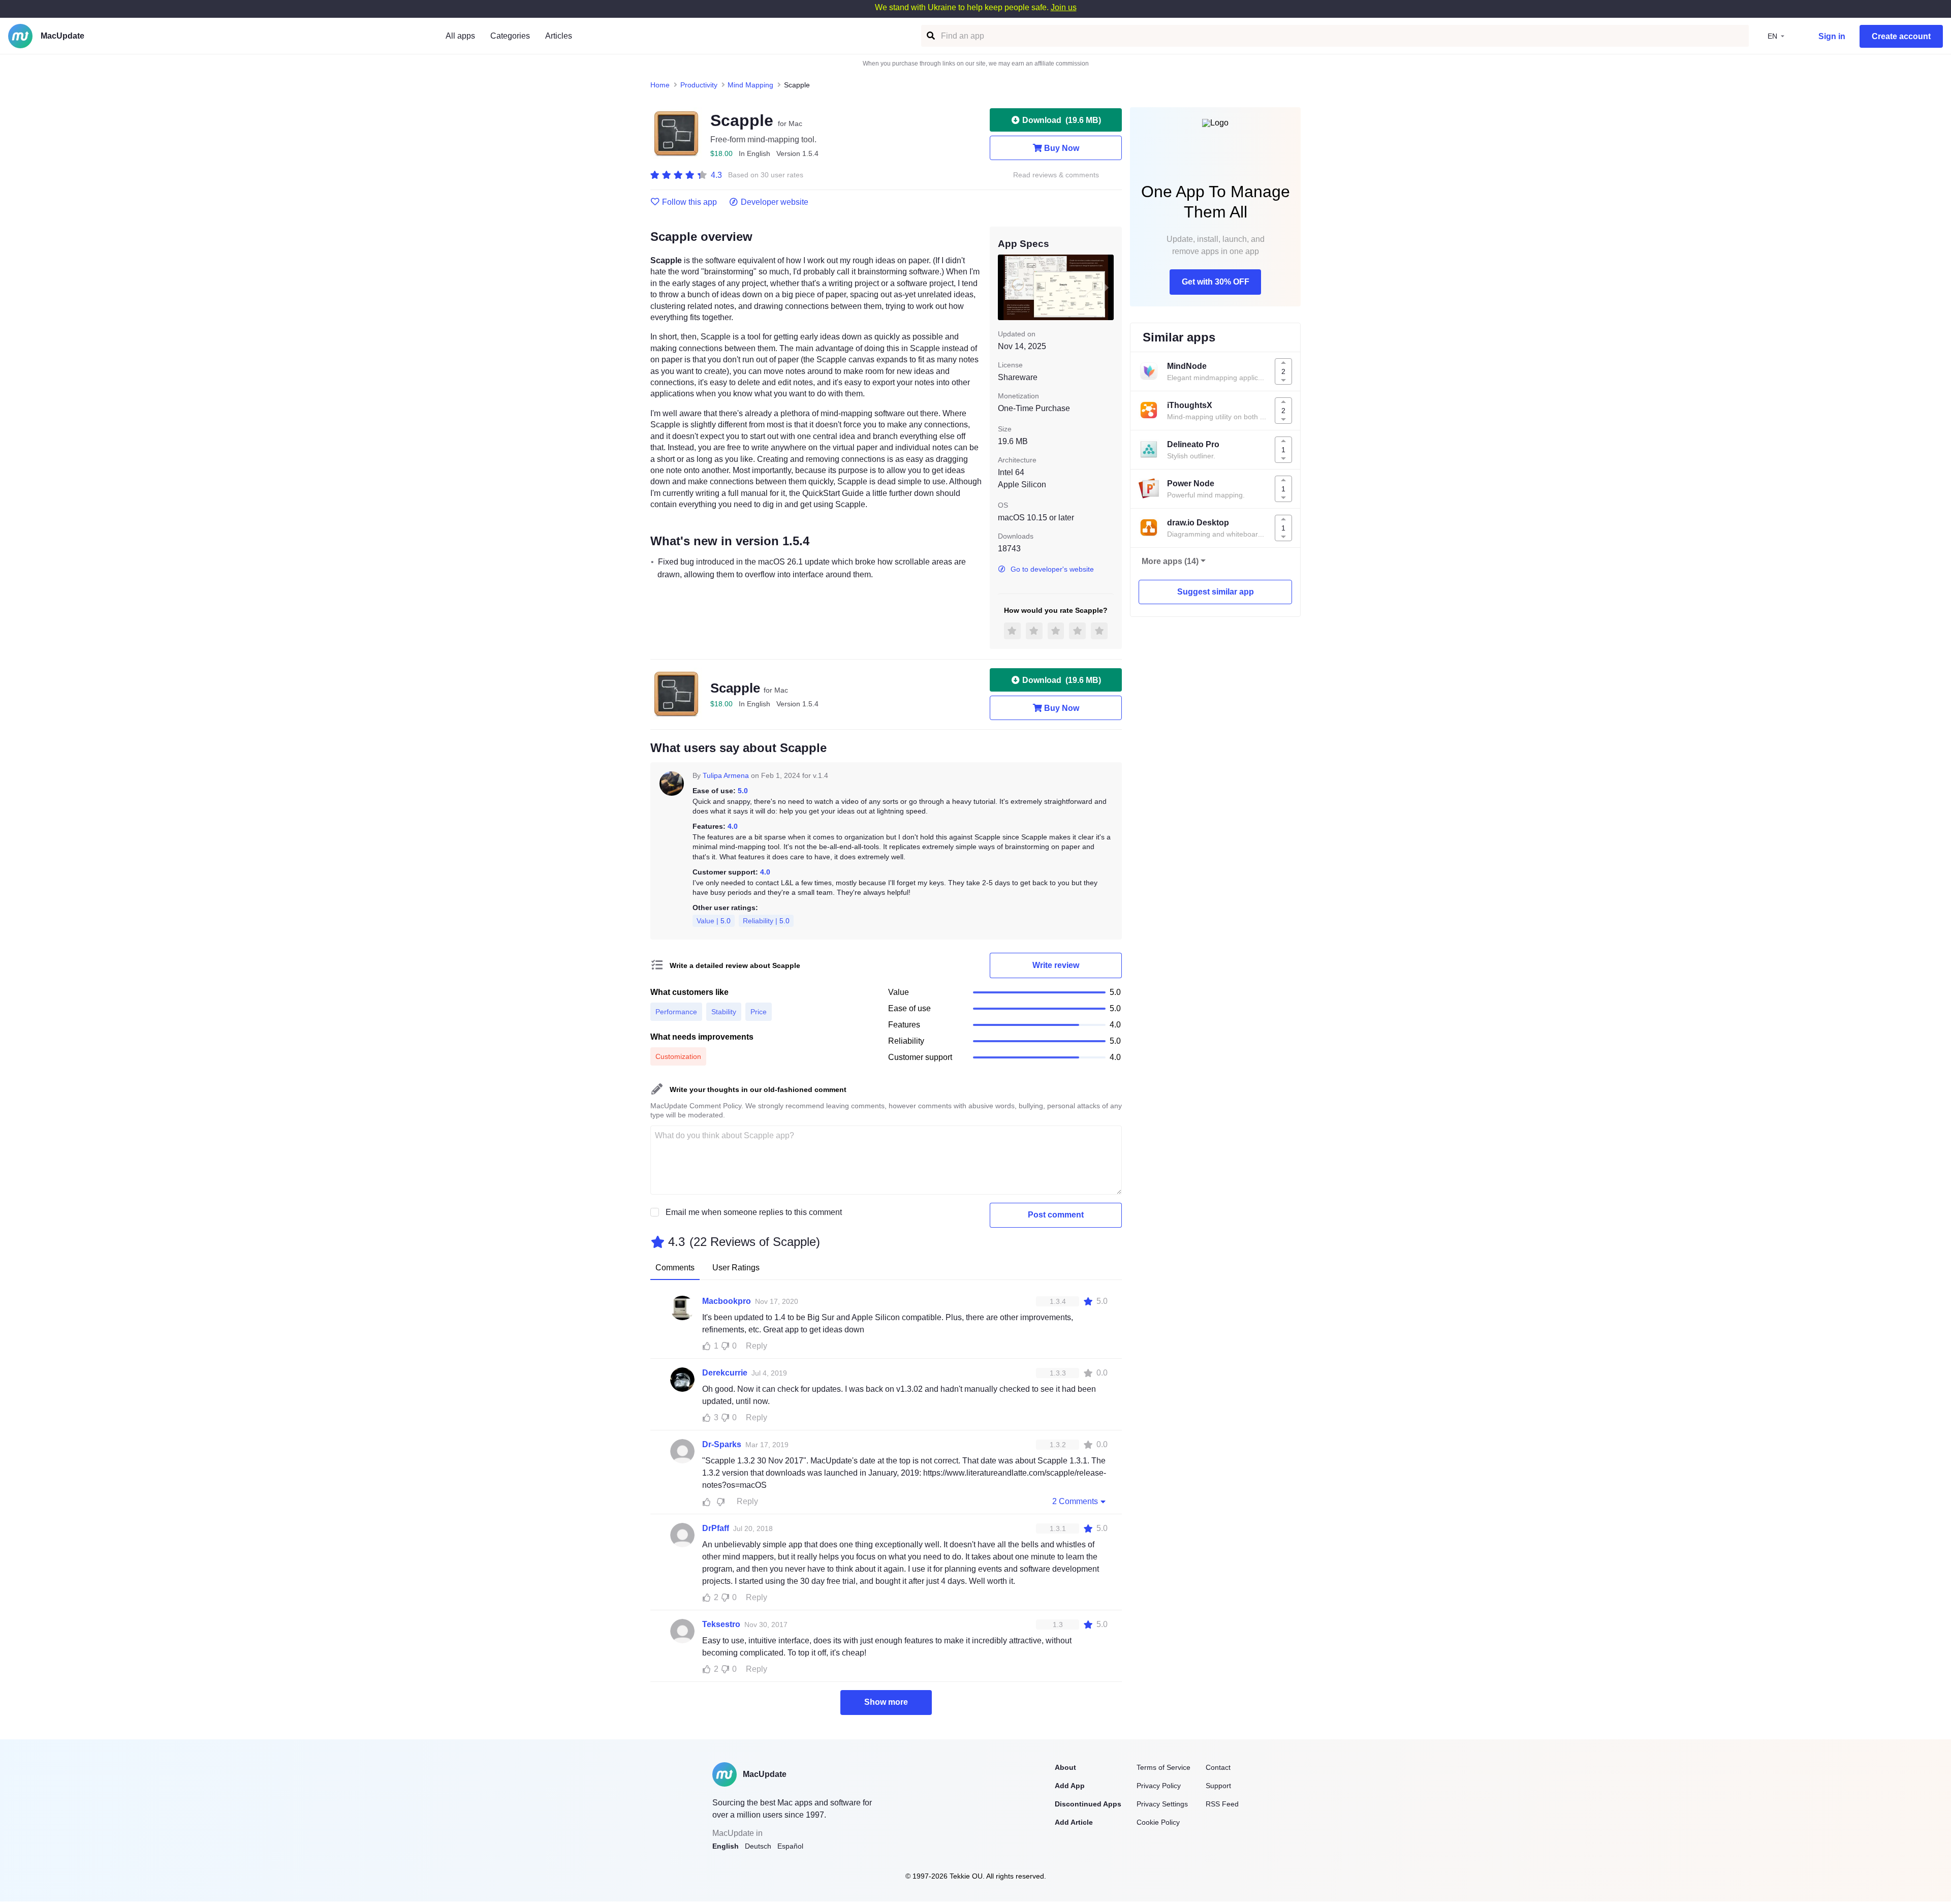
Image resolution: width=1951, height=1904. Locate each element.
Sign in (1832, 36)
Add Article (1074, 1822)
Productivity (699, 85)
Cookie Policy (1158, 1822)
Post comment (1056, 1215)
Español (790, 1846)
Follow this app (689, 202)
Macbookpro (727, 1301)
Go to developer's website (1052, 569)
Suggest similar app (1216, 592)
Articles (559, 36)
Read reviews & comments (1056, 175)
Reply (757, 1346)
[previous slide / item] (1005, 287)
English (726, 1846)
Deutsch (758, 1846)
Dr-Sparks (722, 1444)
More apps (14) (1170, 561)
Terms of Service (1163, 1767)
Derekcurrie (725, 1373)
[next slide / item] (1107, 287)
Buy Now (1062, 148)
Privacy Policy (1159, 1786)
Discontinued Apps (1088, 1804)
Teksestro (721, 1624)
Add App (1070, 1786)
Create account (1901, 36)
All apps (460, 36)
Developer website (775, 202)
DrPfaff (716, 1528)
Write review (1056, 965)
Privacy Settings (1162, 1804)
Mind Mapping (750, 85)
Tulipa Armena (726, 775)
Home (660, 85)
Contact (1218, 1767)
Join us (1064, 7)
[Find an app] (930, 36)
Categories (510, 36)
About (1065, 1767)
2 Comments (1075, 1501)
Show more (886, 1702)
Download (1062, 120)
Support (1218, 1786)
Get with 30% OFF (1216, 282)
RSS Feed (1222, 1804)
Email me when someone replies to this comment (754, 1212)
